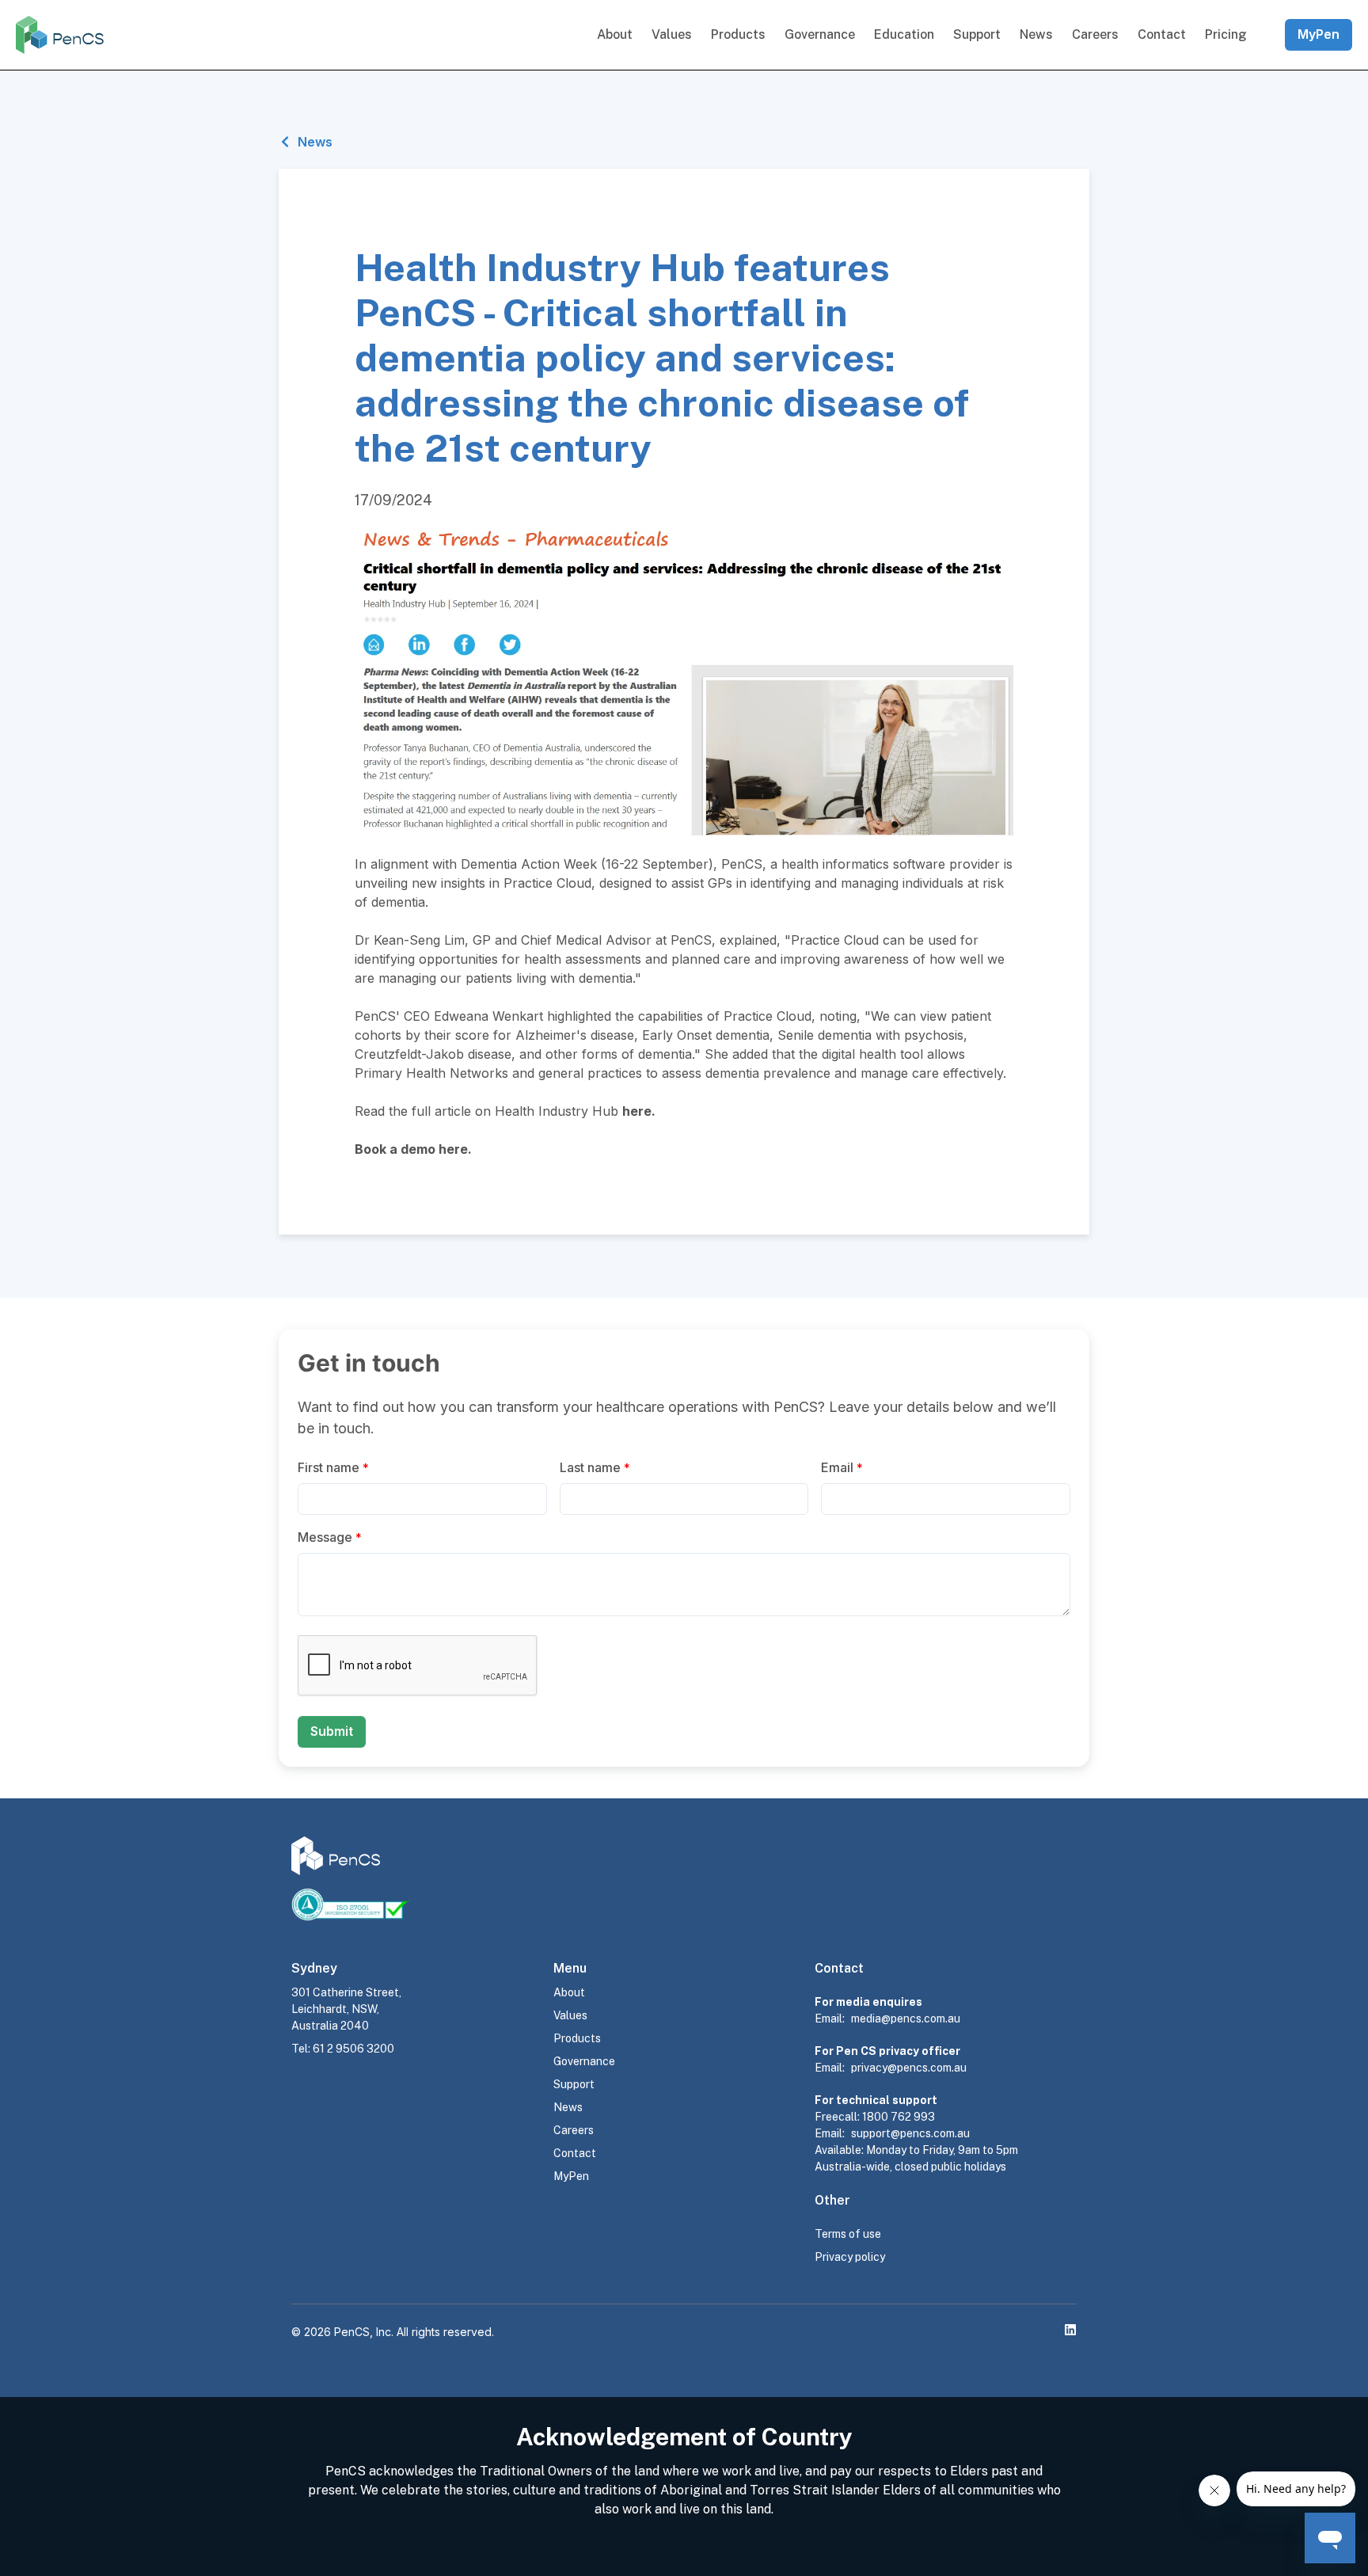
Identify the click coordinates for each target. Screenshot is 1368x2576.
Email (842, 1467)
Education (904, 34)
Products (738, 34)
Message (330, 1537)
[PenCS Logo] (60, 35)
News (1036, 34)
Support (977, 34)
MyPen (1319, 34)
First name (333, 1467)
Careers (1095, 34)
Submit (332, 1731)
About (615, 34)
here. (455, 1149)
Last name (595, 1467)
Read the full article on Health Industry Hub (503, 1111)
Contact (1162, 34)
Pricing (1226, 34)
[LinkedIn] (1070, 2330)
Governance (820, 34)
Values (672, 34)
